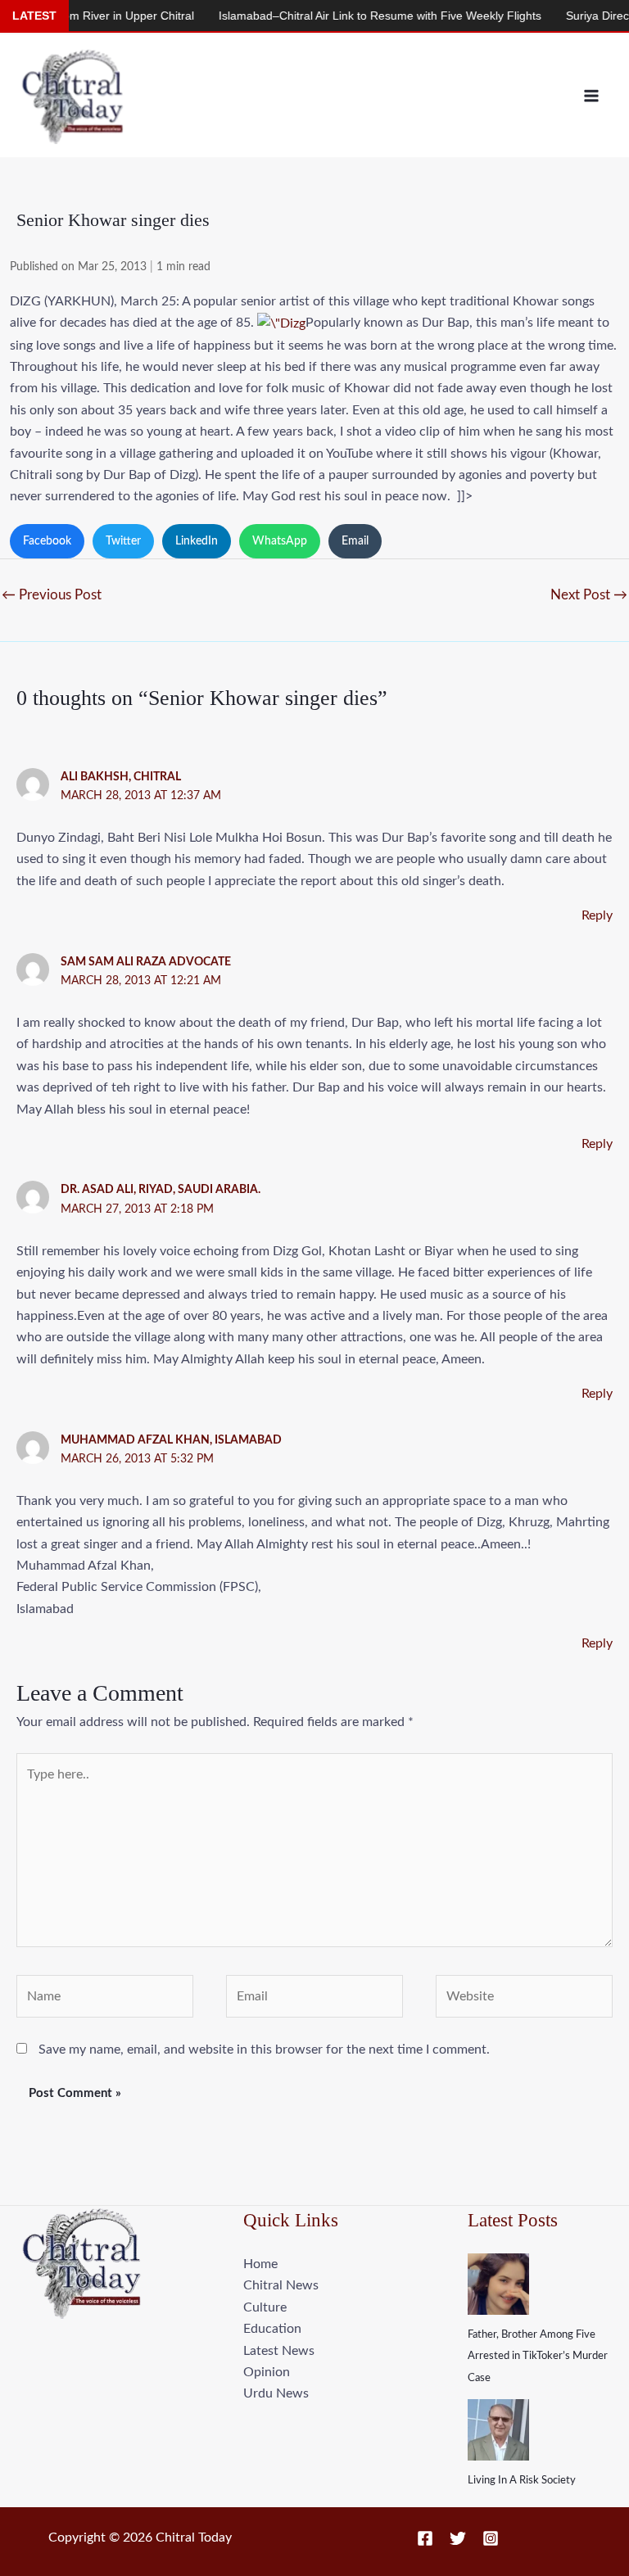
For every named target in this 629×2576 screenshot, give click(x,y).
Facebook (47, 541)
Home (260, 2264)
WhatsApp (280, 541)
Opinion (267, 2372)
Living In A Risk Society (522, 2481)
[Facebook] (425, 2538)
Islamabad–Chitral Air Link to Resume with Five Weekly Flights (348, 16)
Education (272, 2329)
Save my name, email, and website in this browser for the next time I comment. (264, 2050)
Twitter (123, 541)
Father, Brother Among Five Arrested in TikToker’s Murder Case (538, 2357)
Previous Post (52, 595)
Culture (265, 2307)
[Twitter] (458, 2538)
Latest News (279, 2351)
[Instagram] (491, 2538)
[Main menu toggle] (591, 96)
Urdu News (276, 2393)
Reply (597, 915)
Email (355, 541)
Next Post (589, 595)
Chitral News (281, 2285)
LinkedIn (197, 541)
